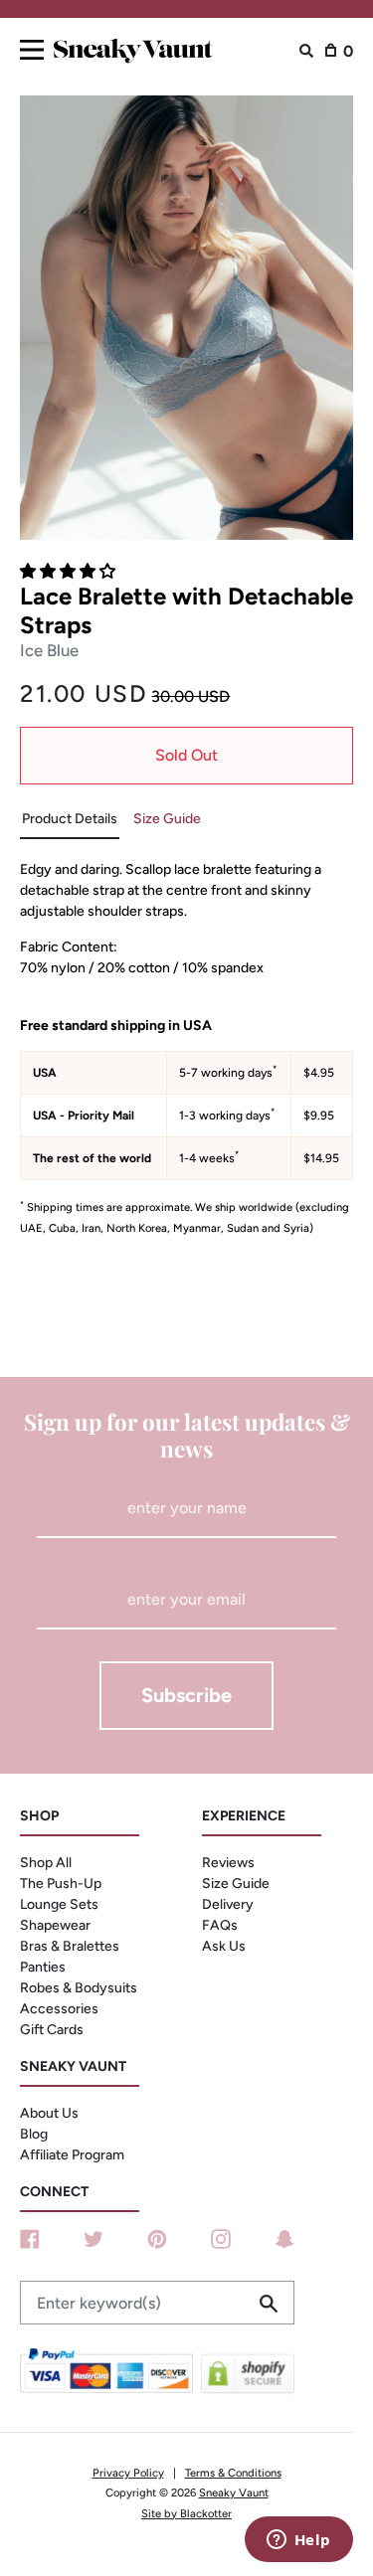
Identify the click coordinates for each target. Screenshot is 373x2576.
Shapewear (55, 1925)
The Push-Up (61, 1884)
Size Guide (236, 1884)
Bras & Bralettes (70, 1946)
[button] (70, 571)
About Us (49, 2113)
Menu (32, 46)
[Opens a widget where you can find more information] (298, 2541)
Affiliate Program (72, 2155)
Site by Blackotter (186, 2513)
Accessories (59, 2009)
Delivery (228, 1904)
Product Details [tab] (70, 819)
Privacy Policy (128, 2473)
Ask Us (224, 1946)
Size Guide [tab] (167, 819)
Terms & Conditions (233, 2473)
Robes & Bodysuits (79, 1988)
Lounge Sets (59, 1904)
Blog (34, 2134)
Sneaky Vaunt (234, 2492)
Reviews (228, 1863)
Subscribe (186, 1695)
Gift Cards (52, 2030)
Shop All (46, 1863)
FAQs (220, 1925)
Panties (43, 1967)
